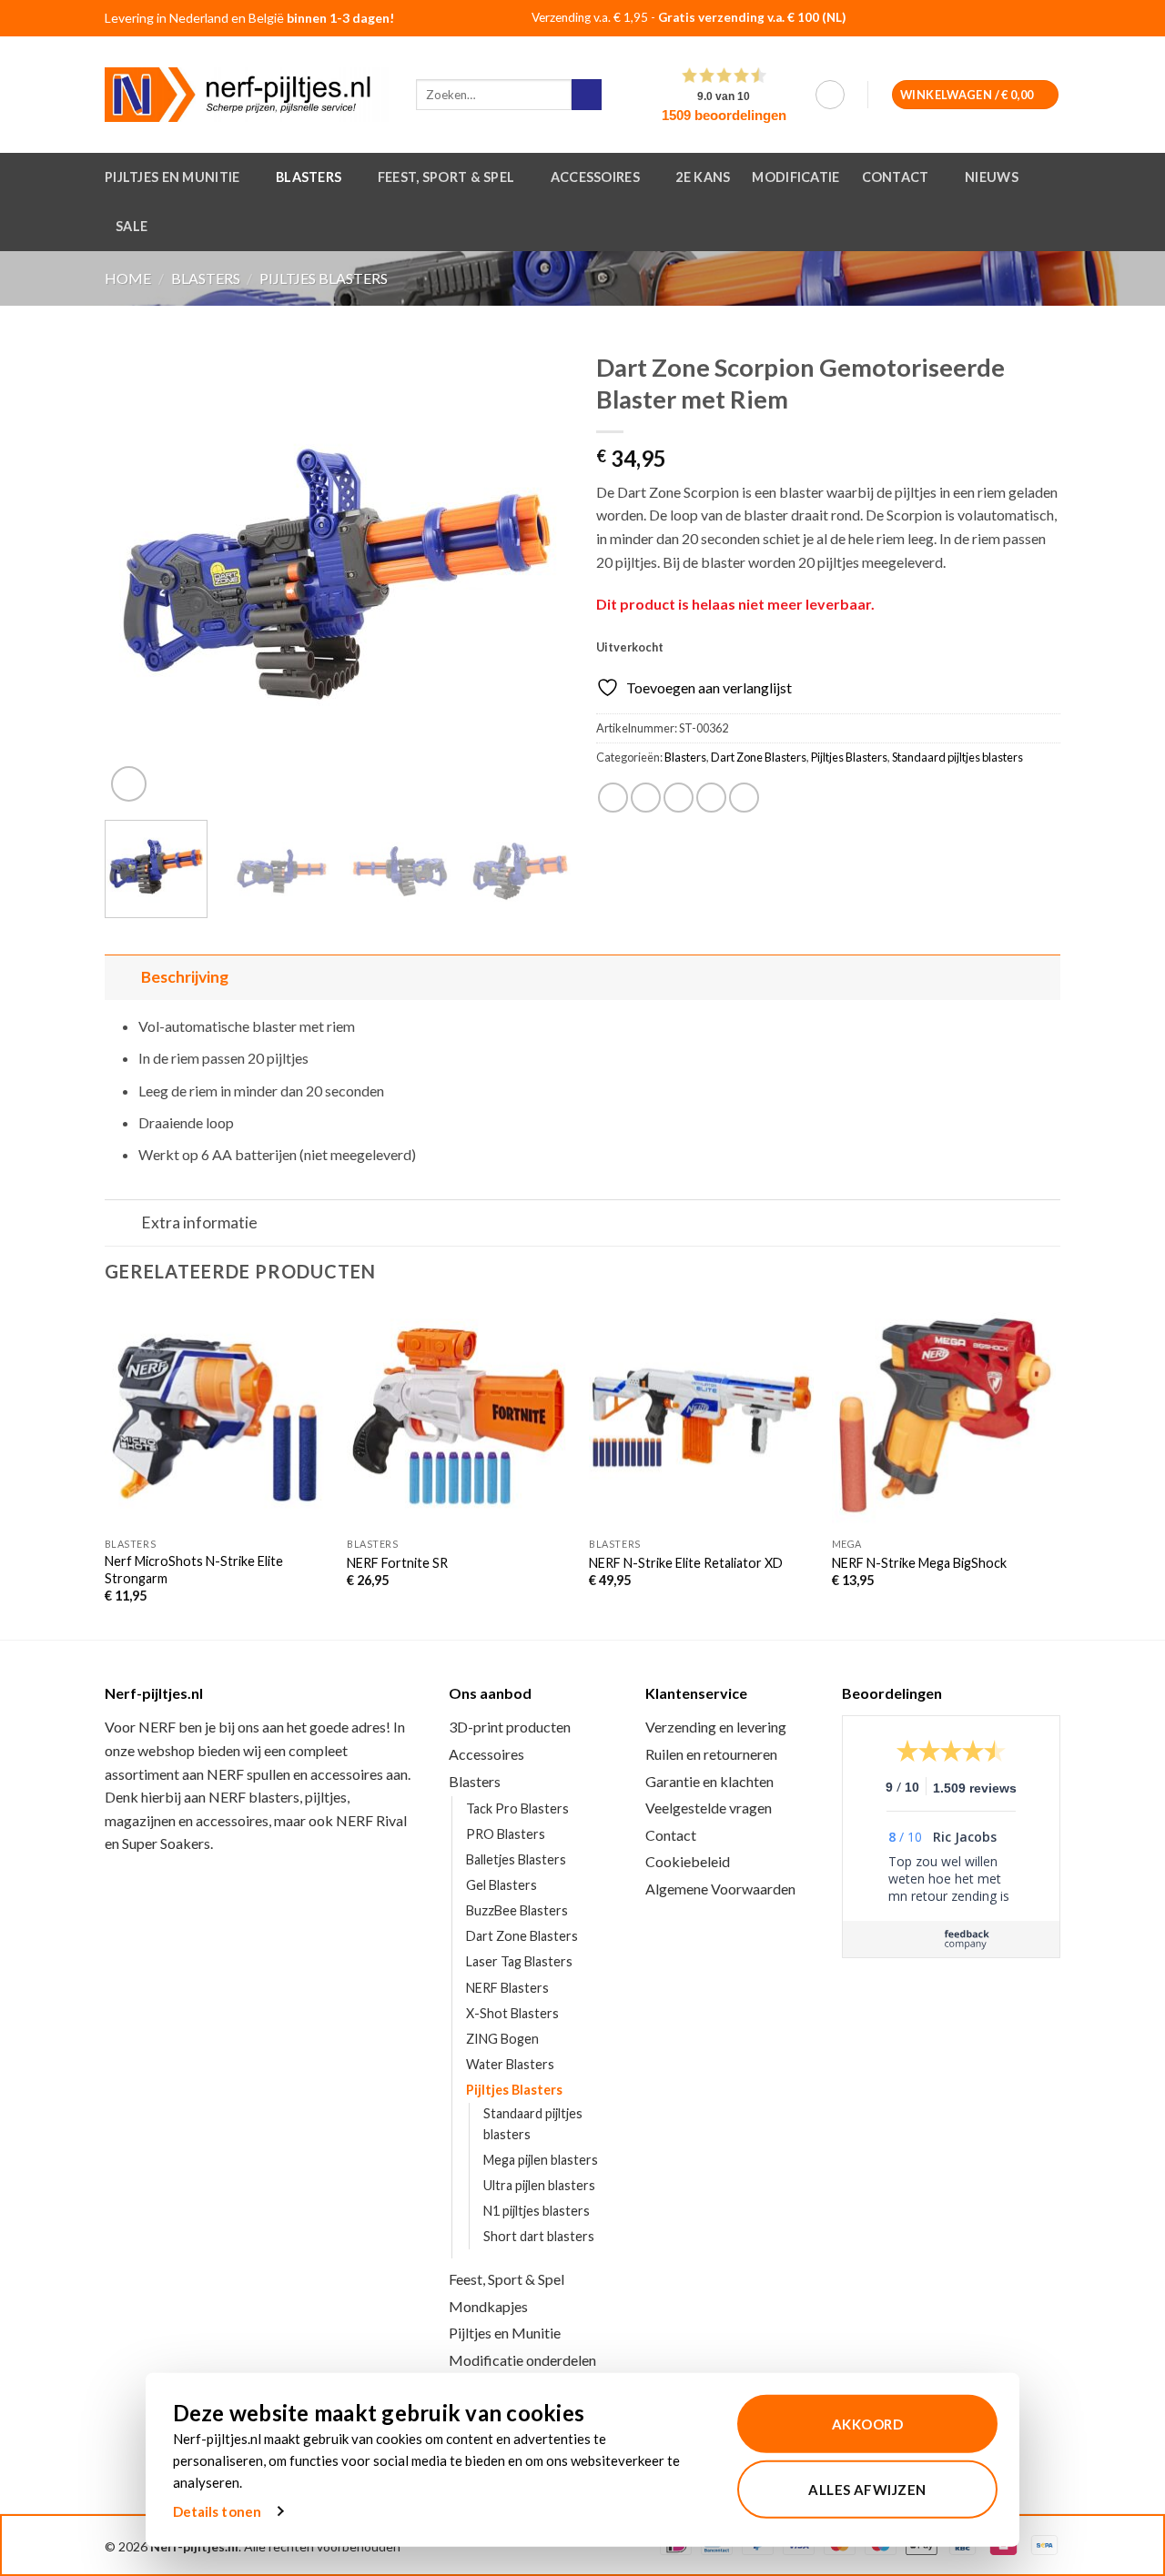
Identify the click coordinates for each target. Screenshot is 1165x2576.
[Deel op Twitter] (646, 798)
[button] (830, 95)
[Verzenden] (587, 95)
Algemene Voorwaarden (720, 1889)
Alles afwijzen (867, 2489)
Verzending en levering (716, 1727)
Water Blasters (510, 2064)
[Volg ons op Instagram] (1018, 20)
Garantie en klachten (709, 1781)
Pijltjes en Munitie (172, 177)
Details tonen (217, 2511)
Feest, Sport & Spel (446, 177)
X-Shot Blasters (512, 2013)
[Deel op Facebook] (613, 798)
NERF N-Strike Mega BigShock (919, 1563)
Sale (132, 226)
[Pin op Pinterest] (711, 798)
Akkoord (867, 2424)
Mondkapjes (488, 2306)
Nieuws (992, 177)
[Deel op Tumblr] (744, 798)
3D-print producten (510, 1727)
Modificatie (795, 177)
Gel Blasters (501, 1885)
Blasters (309, 177)
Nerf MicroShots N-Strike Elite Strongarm (194, 1570)
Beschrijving (185, 977)
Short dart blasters (539, 2236)
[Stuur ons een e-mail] (1040, 20)
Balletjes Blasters (516, 1859)
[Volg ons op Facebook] (994, 20)
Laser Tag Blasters (519, 1961)
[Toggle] (122, 977)
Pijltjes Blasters (324, 278)
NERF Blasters (507, 1988)
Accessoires (595, 177)
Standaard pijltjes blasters (957, 757)
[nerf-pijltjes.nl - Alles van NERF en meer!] (247, 95)
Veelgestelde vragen (709, 1808)
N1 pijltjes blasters (537, 2211)
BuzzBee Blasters (517, 1910)
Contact (896, 177)
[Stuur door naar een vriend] (679, 798)
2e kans (703, 177)
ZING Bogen (502, 2039)
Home (128, 278)
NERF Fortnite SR (397, 1563)
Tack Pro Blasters (517, 1808)
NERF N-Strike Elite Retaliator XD (686, 1563)
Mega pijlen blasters (541, 2160)
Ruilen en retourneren (711, 1754)
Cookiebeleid (688, 1861)
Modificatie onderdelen (522, 2360)
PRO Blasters (506, 1834)
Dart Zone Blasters (759, 757)
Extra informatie (199, 1222)
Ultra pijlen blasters (539, 2185)
